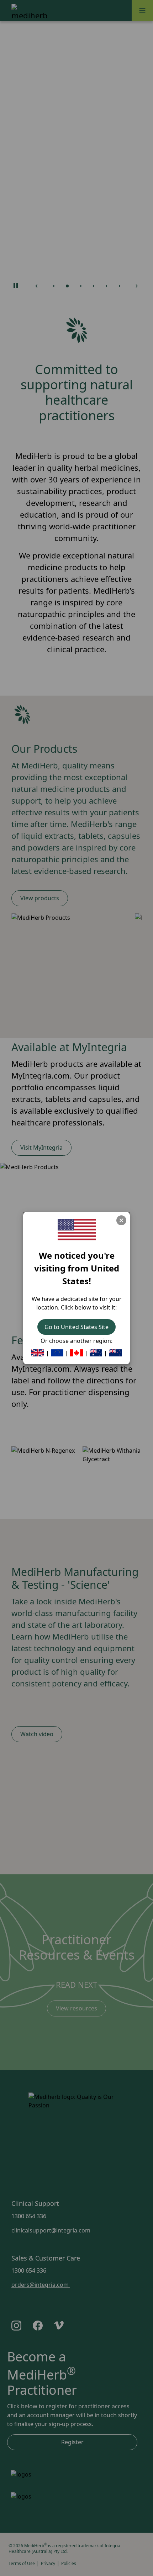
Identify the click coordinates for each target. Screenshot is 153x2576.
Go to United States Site (76, 1327)
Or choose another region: (76, 1341)
